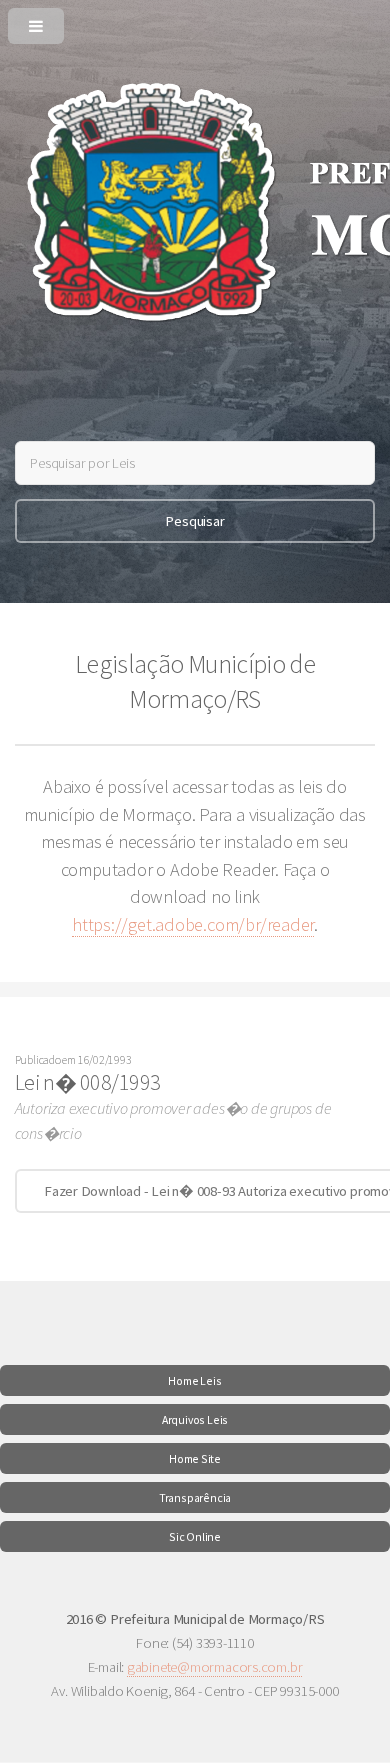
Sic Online (195, 1536)
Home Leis (194, 1380)
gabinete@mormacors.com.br (215, 1667)
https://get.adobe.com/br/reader (193, 924)
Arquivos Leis (195, 1419)
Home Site (195, 1458)
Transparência (195, 1497)
